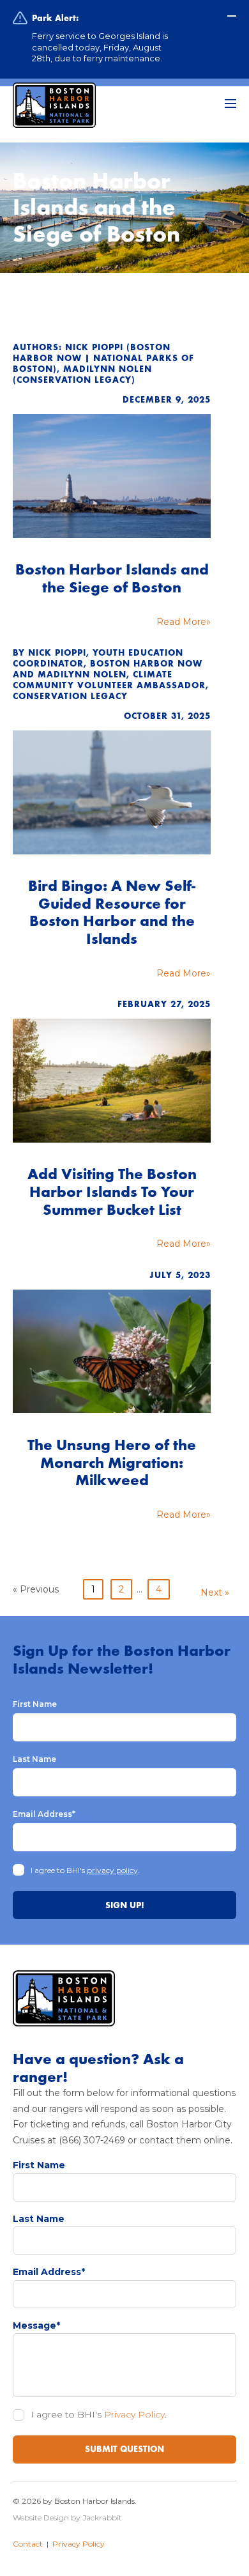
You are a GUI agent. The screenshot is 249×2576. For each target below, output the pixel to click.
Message (36, 2325)
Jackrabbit (102, 2518)
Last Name (34, 1759)
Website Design (41, 2518)
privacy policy (112, 1870)
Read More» (184, 622)
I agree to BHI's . (85, 1870)
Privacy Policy (134, 2414)
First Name (35, 1704)
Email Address (44, 1814)
